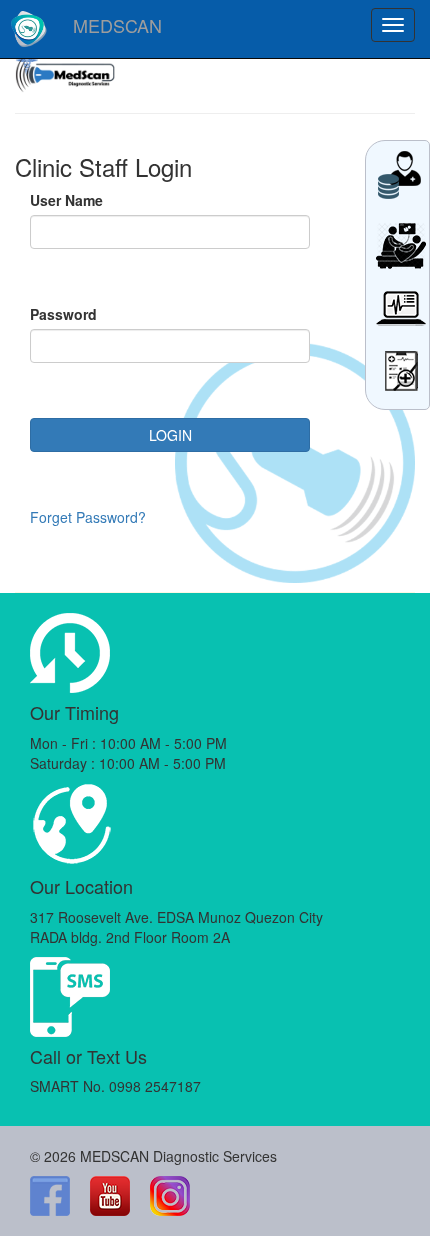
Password (63, 314)
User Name (66, 200)
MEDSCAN (117, 25)
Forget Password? (88, 517)
